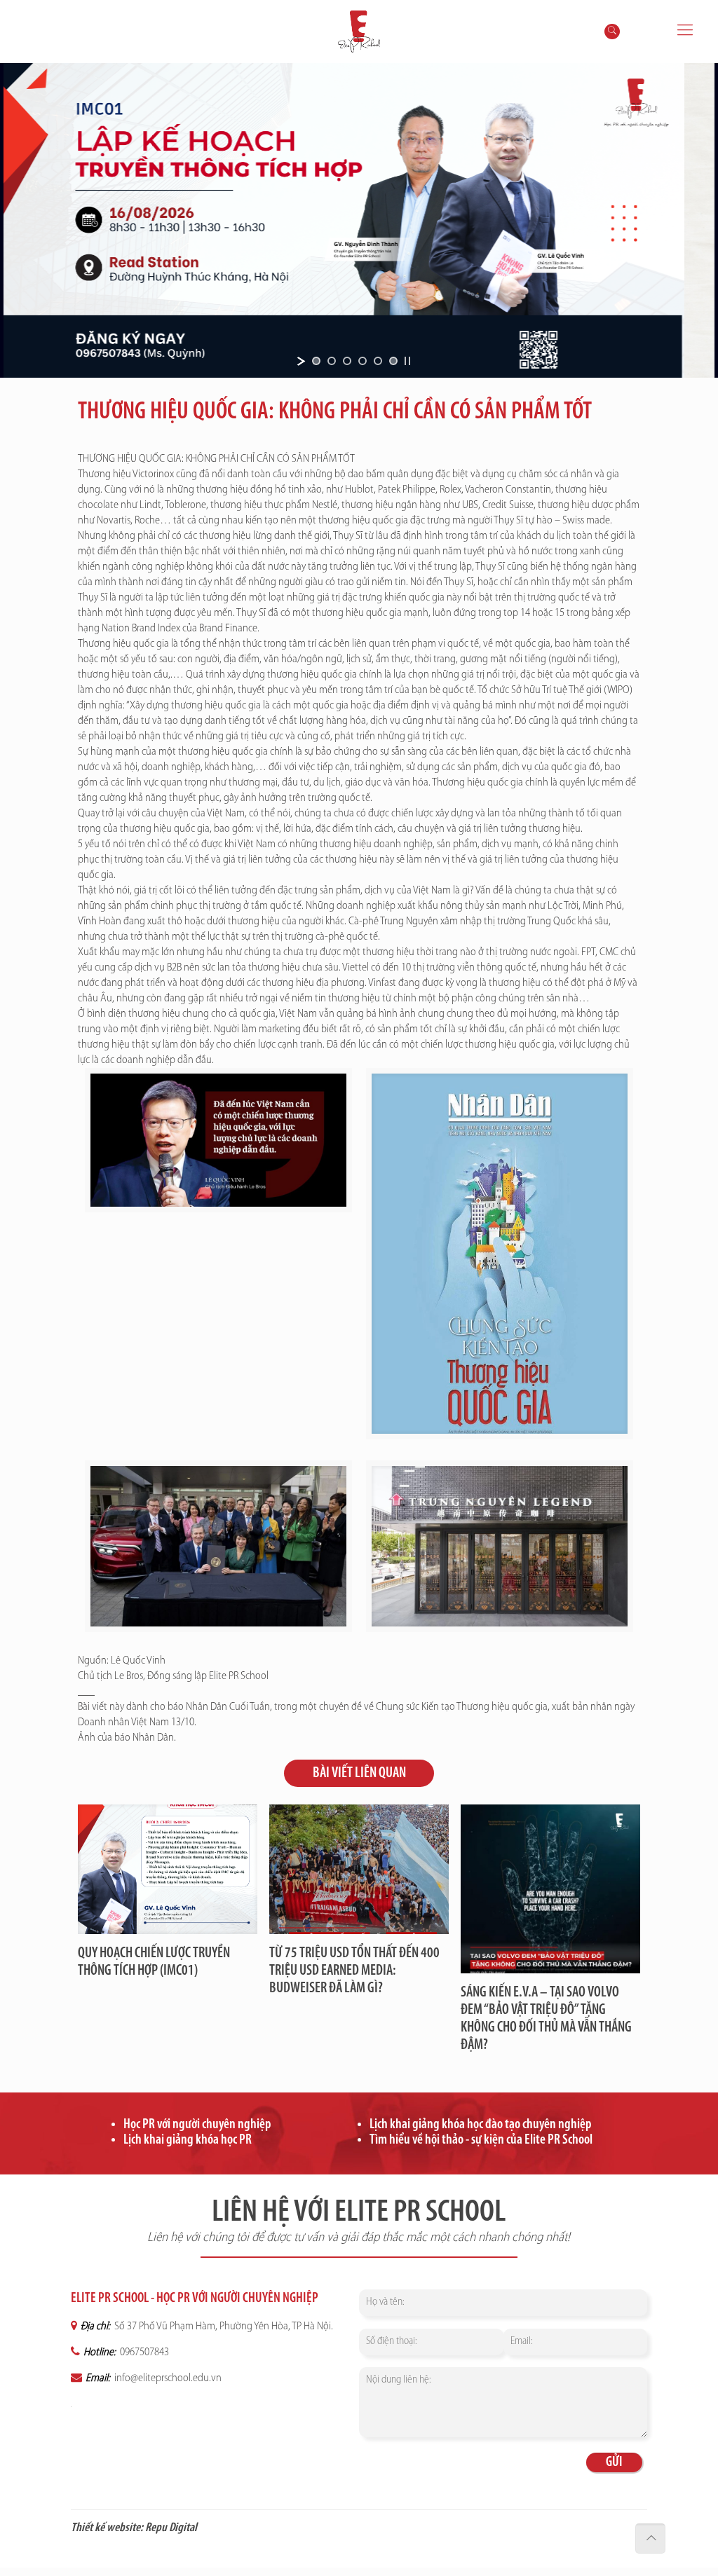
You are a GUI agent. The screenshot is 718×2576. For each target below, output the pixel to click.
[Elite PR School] (359, 32)
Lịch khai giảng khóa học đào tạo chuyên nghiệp (481, 2125)
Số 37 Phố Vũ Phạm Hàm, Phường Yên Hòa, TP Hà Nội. (223, 2327)
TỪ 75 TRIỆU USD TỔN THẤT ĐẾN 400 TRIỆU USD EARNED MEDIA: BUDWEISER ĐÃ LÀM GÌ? (354, 1971)
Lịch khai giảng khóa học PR (188, 2140)
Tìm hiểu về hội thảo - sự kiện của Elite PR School (481, 2140)
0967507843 (143, 2352)
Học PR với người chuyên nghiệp (197, 2125)
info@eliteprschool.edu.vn (167, 2378)
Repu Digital (171, 2528)
